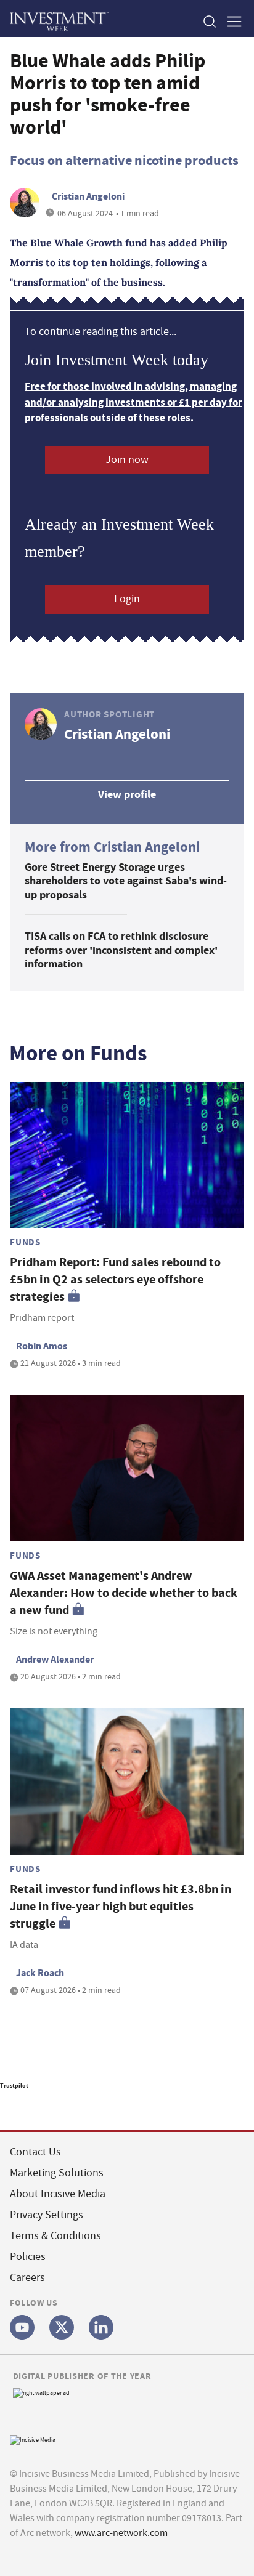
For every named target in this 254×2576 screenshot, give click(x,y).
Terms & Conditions (55, 2236)
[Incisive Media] (33, 2439)
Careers (27, 2278)
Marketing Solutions (57, 2173)
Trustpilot (14, 2085)
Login (127, 599)
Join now (127, 460)
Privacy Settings (47, 2215)
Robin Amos (42, 1346)
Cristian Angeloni (88, 196)
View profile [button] (127, 794)
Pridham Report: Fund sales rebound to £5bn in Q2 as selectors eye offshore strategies (115, 1279)
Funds (25, 1242)
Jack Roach (40, 1973)
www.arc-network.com (121, 2533)
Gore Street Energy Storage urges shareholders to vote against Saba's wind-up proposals (126, 881)
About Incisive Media (58, 2194)
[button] (209, 21)
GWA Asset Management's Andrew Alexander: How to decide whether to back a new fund (124, 1593)
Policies (28, 2257)
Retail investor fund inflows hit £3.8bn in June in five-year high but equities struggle (121, 1906)
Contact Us (35, 2152)
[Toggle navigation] (231, 21)
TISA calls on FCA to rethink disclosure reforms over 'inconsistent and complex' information (121, 950)
